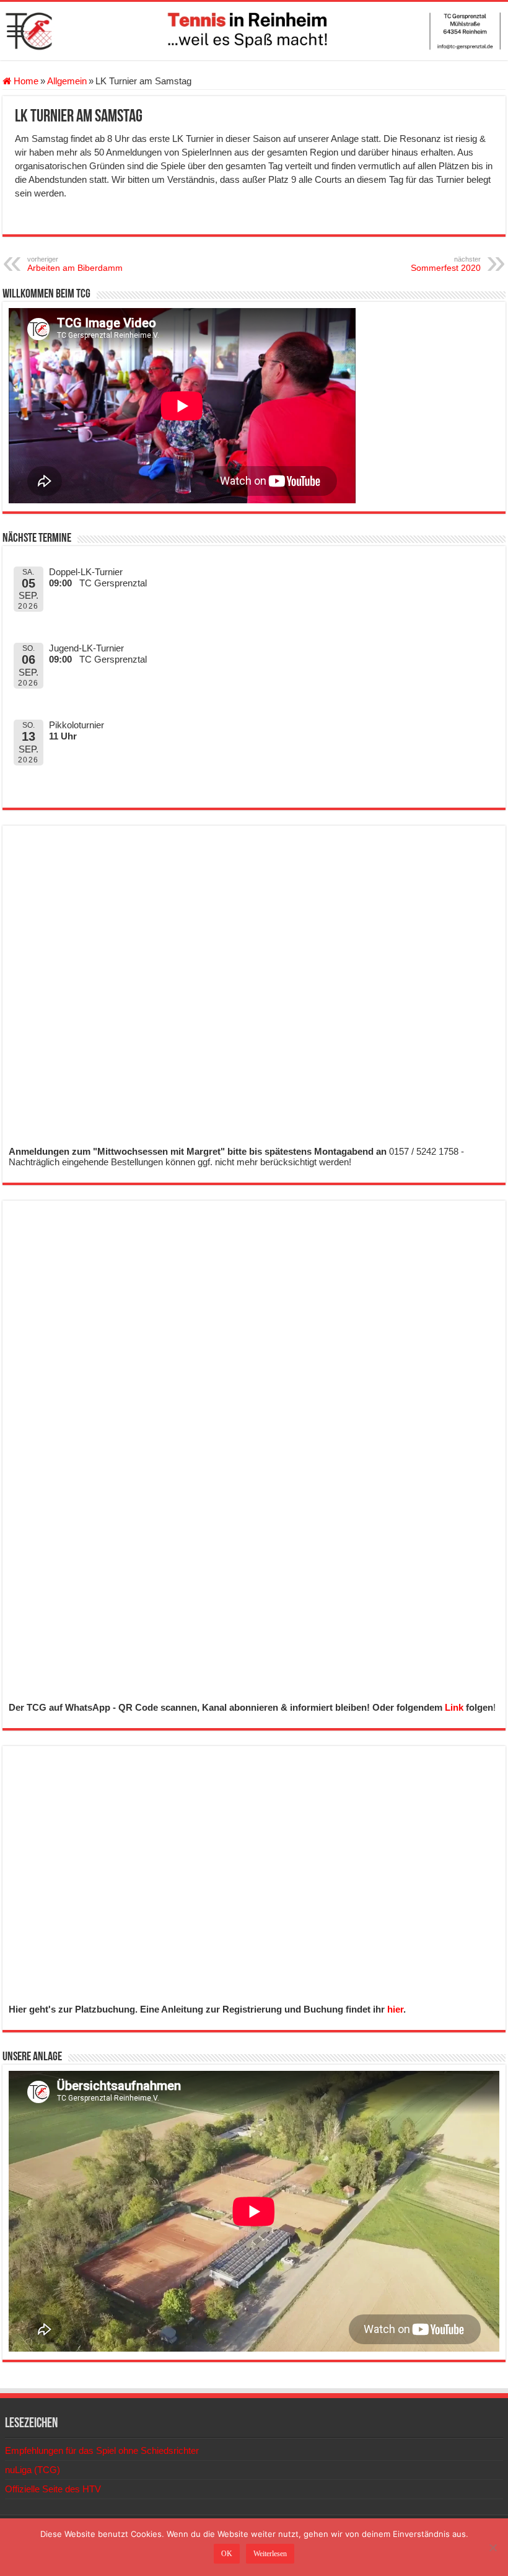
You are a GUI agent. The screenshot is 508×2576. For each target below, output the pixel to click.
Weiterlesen (270, 2554)
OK (227, 2554)
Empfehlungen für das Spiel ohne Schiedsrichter (102, 2450)
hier (395, 2009)
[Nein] (493, 2547)
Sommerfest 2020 (446, 264)
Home (25, 81)
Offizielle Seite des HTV (53, 2489)
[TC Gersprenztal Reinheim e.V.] (254, 31)
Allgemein (67, 81)
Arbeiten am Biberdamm (75, 264)
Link (454, 1707)
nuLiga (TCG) (33, 2470)
